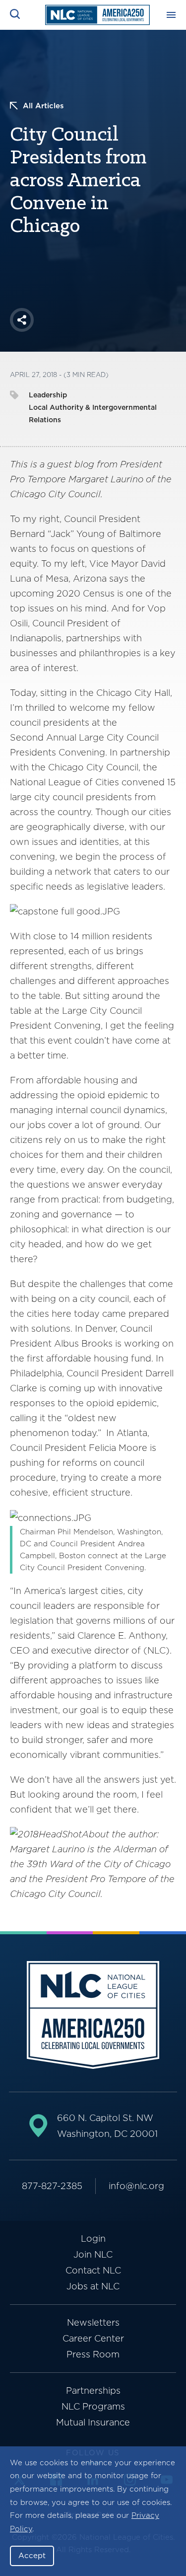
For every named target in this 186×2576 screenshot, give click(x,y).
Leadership (48, 395)
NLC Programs (93, 2406)
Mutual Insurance (93, 2422)
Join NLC (93, 2254)
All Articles (43, 106)
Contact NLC (93, 2270)
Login (93, 2238)
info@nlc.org (136, 2186)
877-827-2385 (52, 2186)
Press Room (93, 2354)
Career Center (93, 2338)
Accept (32, 2556)
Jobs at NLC (93, 2286)
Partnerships (93, 2390)
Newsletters (93, 2322)
